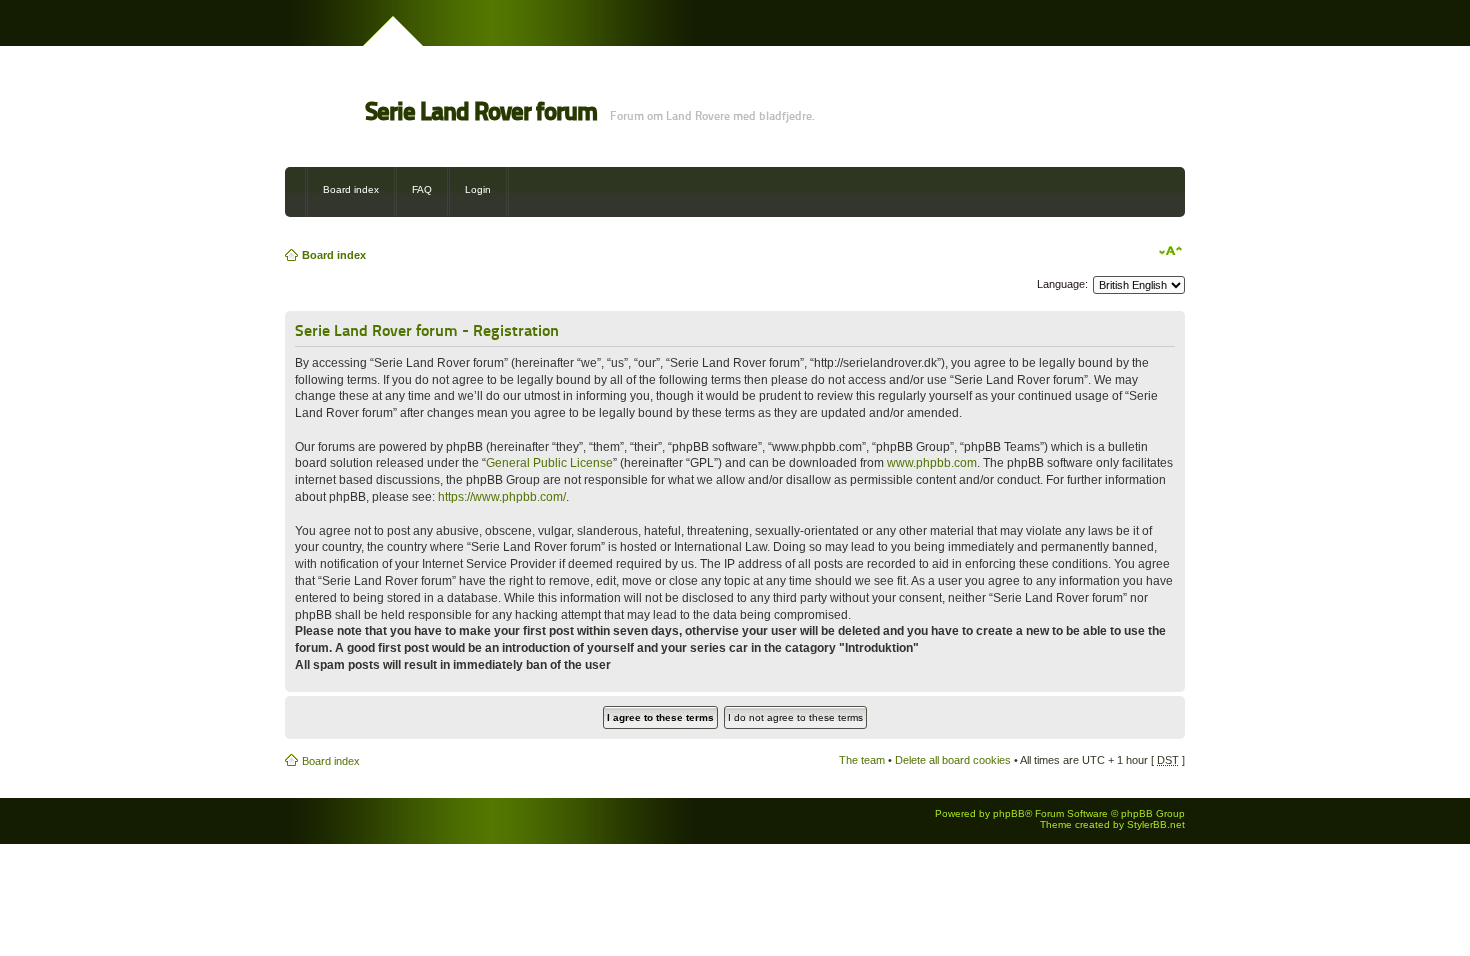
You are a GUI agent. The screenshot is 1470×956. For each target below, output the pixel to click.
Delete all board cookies (953, 760)
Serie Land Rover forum (481, 111)
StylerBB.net (1156, 824)
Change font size (1170, 251)
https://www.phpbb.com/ (502, 497)
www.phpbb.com (932, 463)
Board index (351, 189)
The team (862, 760)
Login (478, 189)
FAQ (422, 189)
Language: (1062, 284)
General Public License (549, 463)
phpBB (1009, 813)
